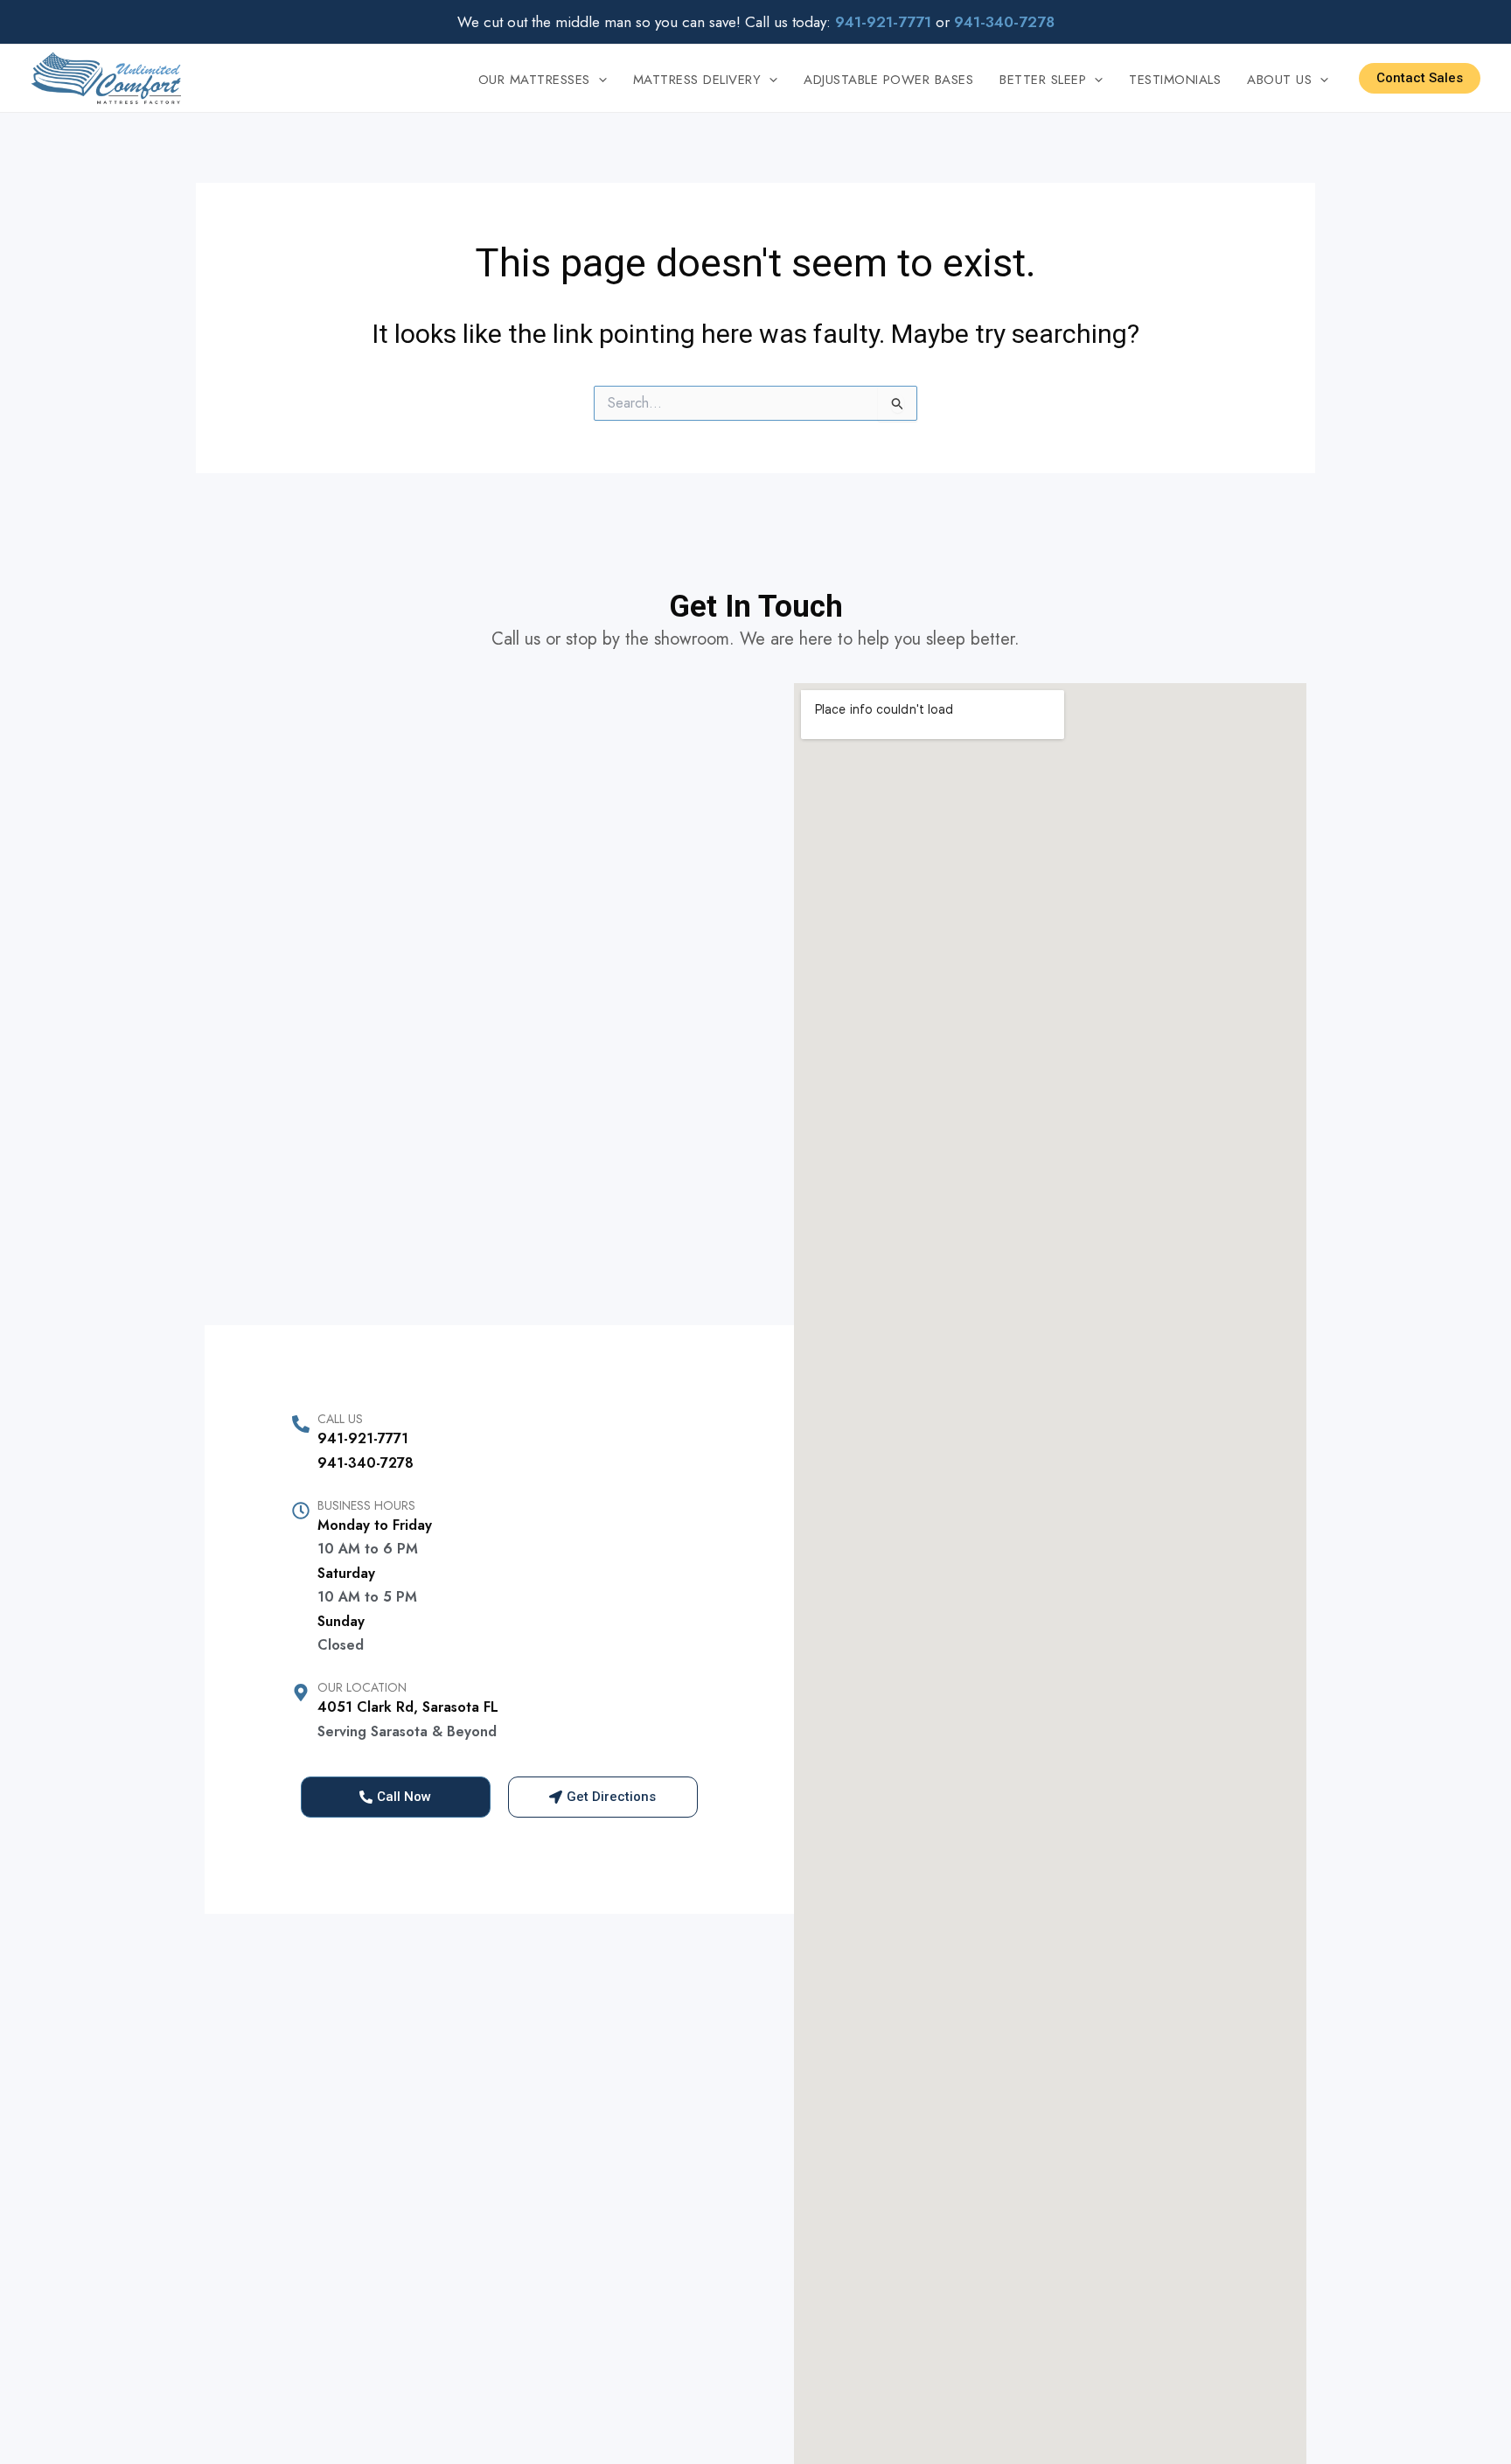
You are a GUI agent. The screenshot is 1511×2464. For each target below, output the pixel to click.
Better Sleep (1043, 80)
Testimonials (1175, 80)
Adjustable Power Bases (888, 80)
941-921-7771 (363, 1438)
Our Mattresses (534, 80)
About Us (1279, 80)
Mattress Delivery (697, 80)
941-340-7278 (366, 1463)
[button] (599, 80)
